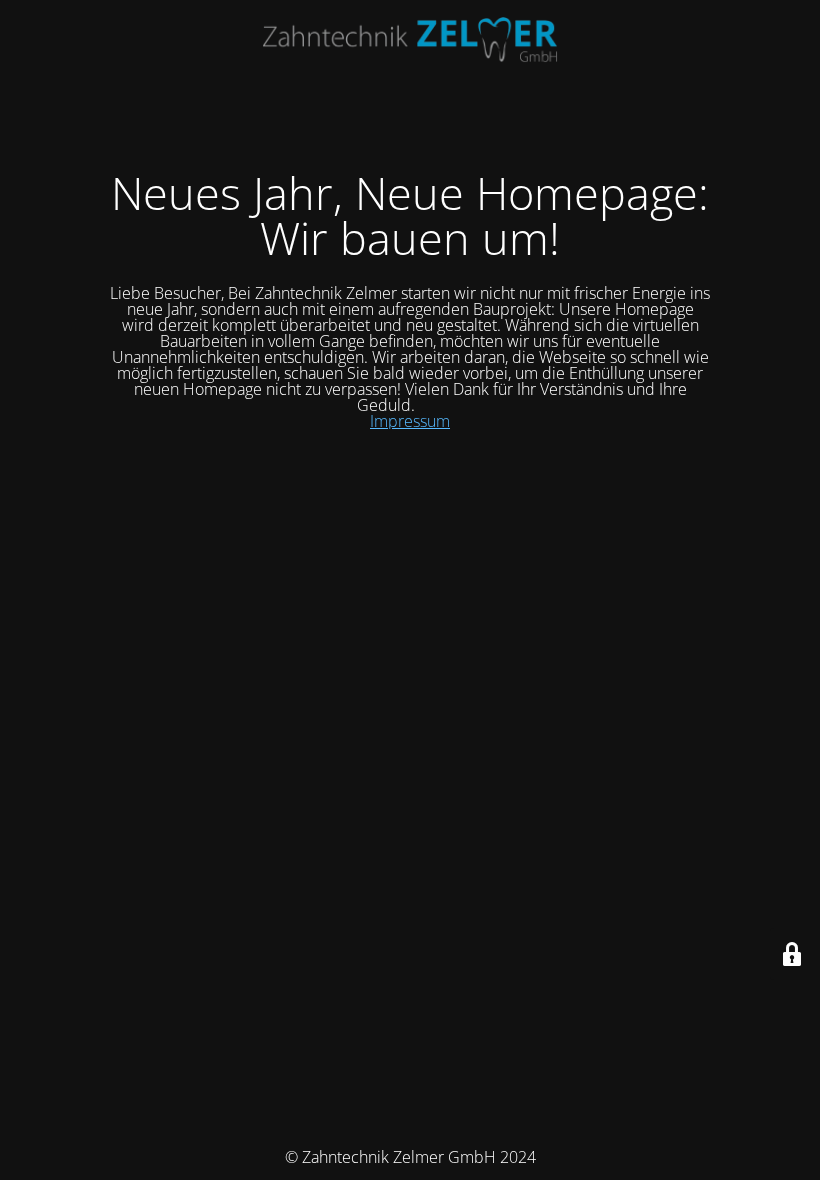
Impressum (410, 421)
